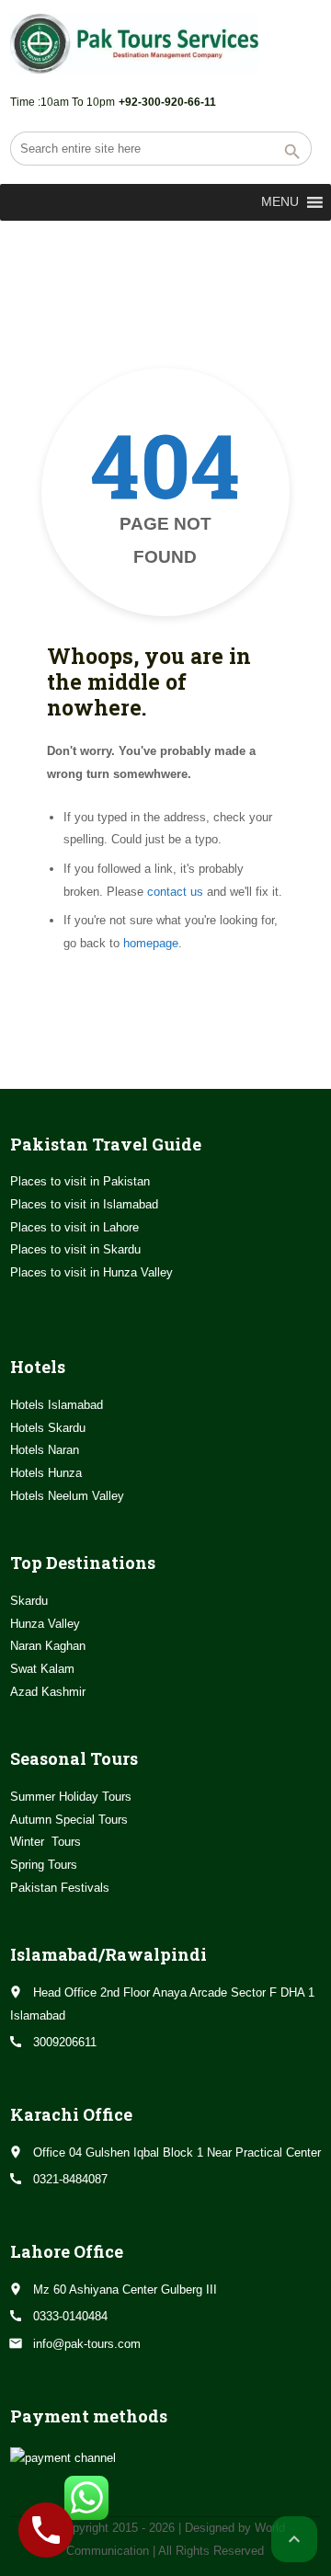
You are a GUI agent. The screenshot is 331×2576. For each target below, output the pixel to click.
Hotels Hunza (46, 1473)
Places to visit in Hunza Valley (91, 1272)
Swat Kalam (42, 1669)
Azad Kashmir (48, 1692)
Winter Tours (46, 1842)
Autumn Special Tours (69, 1820)
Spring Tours (44, 1865)
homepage (151, 943)
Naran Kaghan (48, 1646)
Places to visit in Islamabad (84, 1204)
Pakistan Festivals (60, 1888)
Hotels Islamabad (57, 1405)
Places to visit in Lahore (74, 1227)
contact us (175, 892)
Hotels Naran (45, 1450)
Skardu (29, 1601)
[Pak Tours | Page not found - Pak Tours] (134, 44)
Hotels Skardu (48, 1428)
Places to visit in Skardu (75, 1249)
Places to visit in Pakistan (80, 1181)
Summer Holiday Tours (71, 1797)
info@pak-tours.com (87, 2344)
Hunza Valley (45, 1624)
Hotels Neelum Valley (67, 1496)
